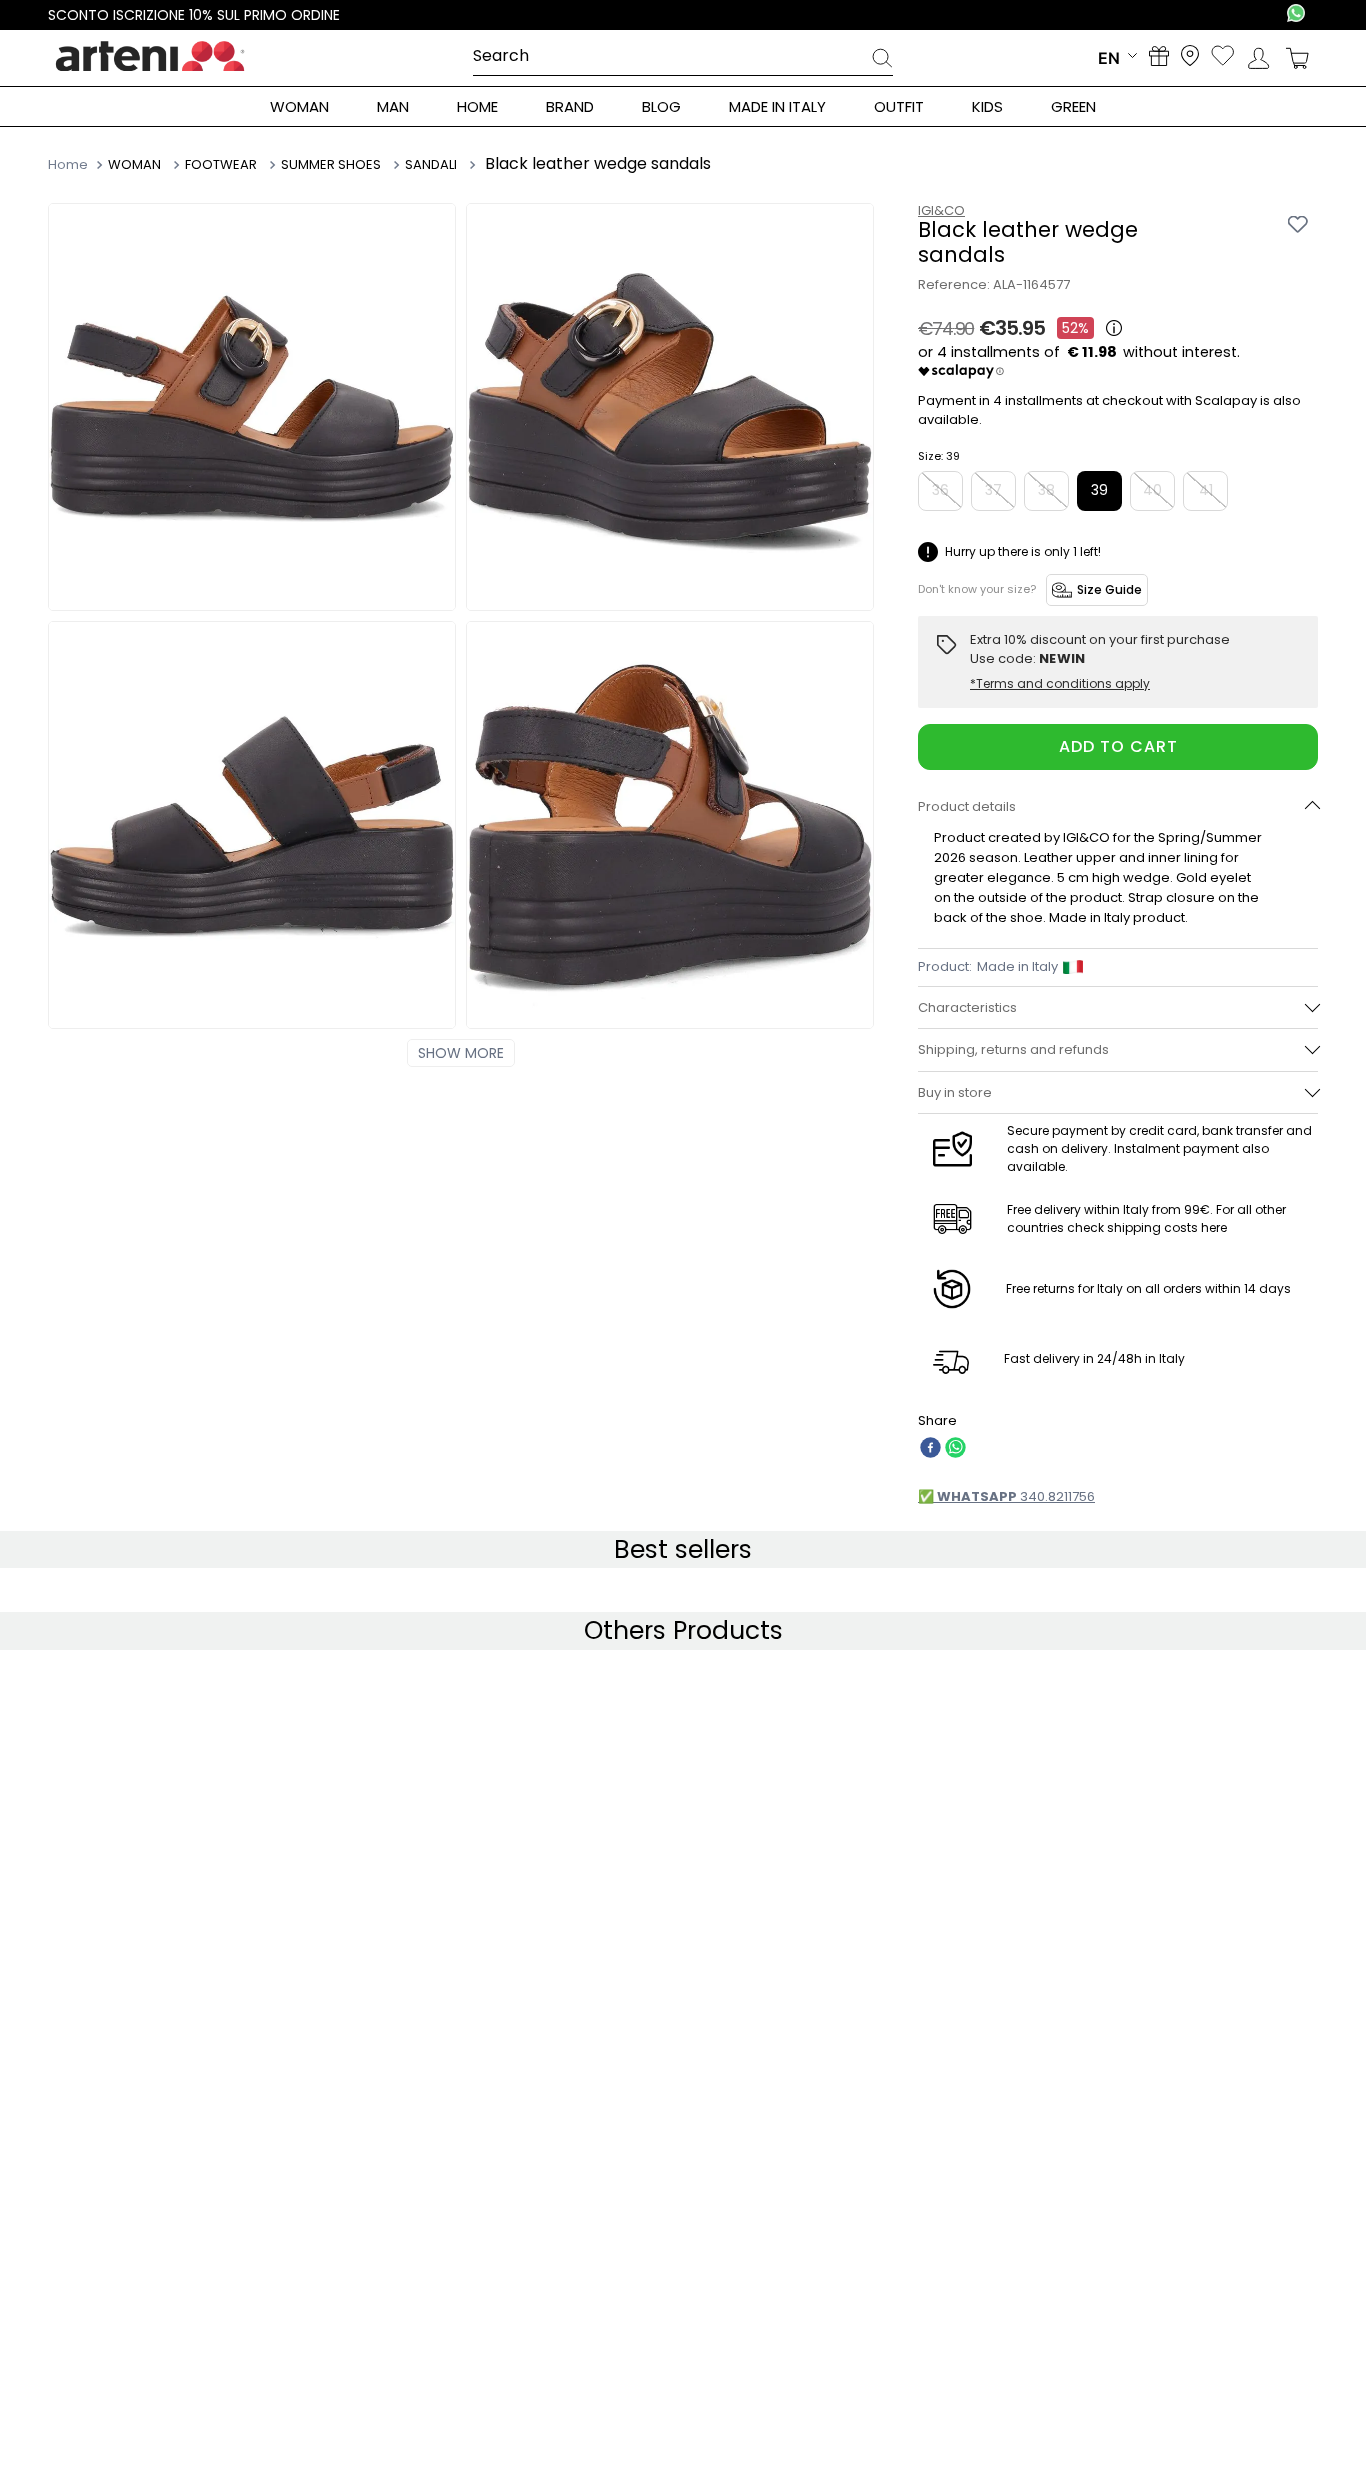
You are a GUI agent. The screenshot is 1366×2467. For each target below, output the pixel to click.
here (1214, 1227)
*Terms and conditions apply (1060, 684)
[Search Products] (882, 61)
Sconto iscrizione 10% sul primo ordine (194, 15)
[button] (1118, 807)
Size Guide (1109, 589)
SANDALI (431, 165)
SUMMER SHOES (331, 165)
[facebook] (930, 1449)
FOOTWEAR (221, 165)
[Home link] (70, 164)
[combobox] (682, 57)
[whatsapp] (955, 1449)
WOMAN (134, 165)
